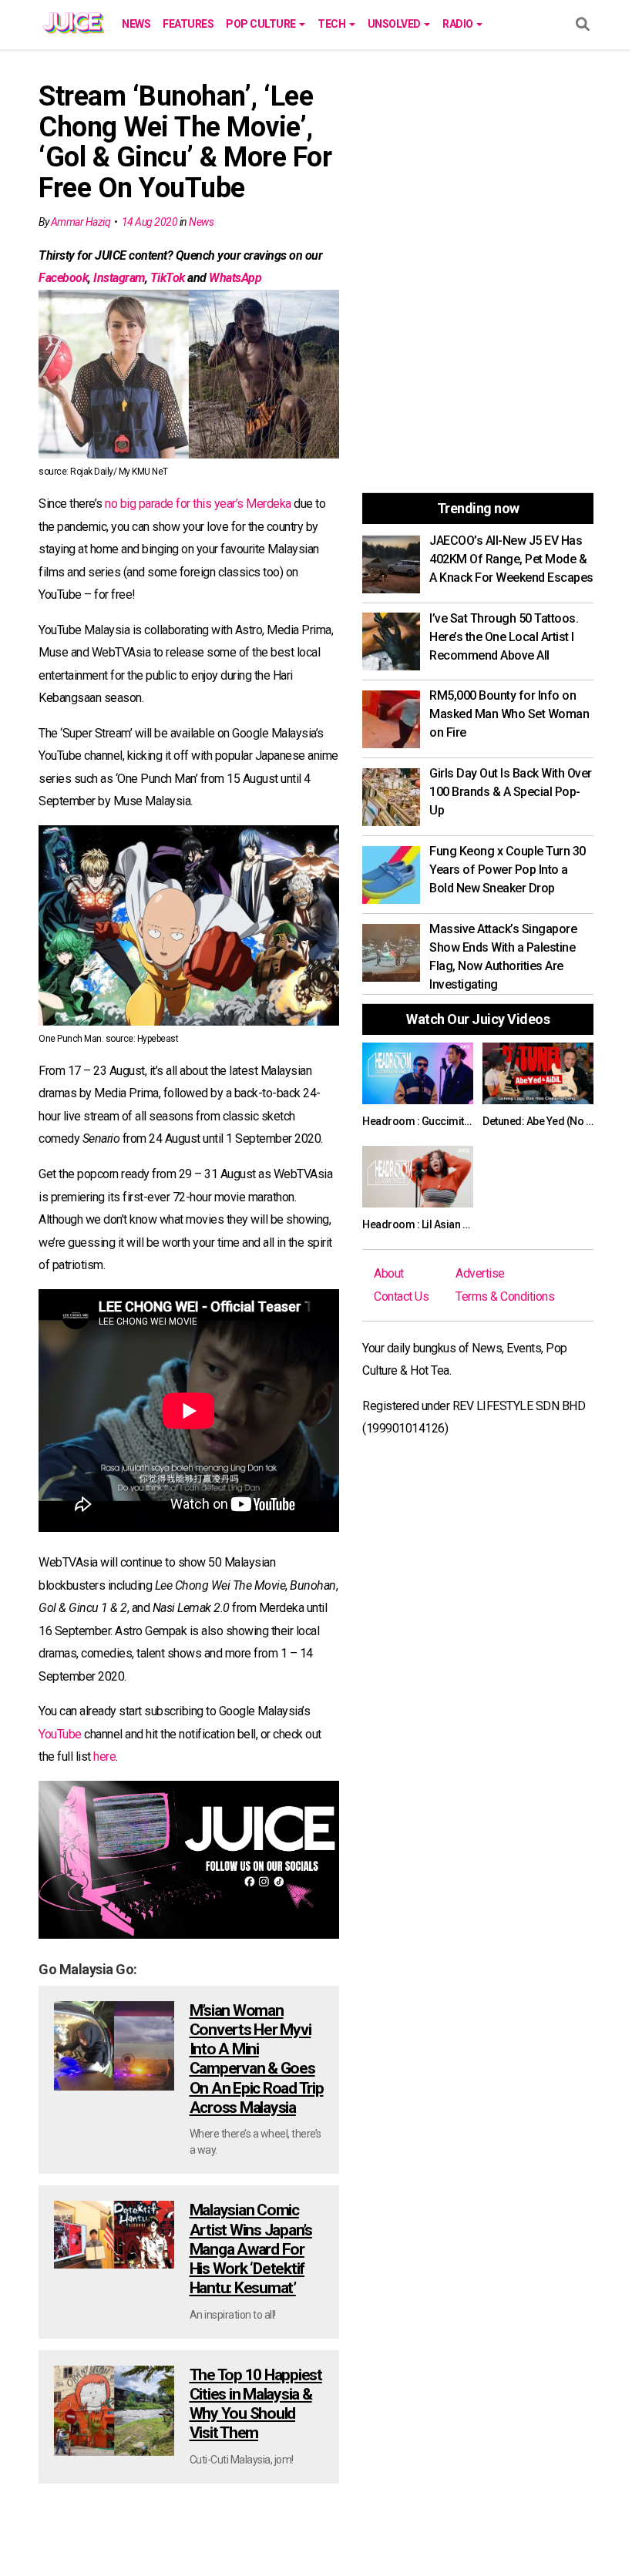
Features (188, 24)
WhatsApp (235, 278)
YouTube (60, 1734)
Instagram (119, 278)
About (389, 1273)
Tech (333, 24)
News (136, 24)
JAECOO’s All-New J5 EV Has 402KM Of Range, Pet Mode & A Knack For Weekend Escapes (511, 559)
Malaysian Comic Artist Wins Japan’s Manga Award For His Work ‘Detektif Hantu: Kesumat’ (251, 2249)
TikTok (168, 278)
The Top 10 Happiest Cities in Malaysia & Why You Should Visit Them (256, 2404)
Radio (459, 24)
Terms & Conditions (505, 1296)
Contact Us (401, 1296)
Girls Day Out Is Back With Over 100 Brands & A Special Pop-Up (511, 792)
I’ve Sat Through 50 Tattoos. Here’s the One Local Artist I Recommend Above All (504, 637)
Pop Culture (262, 24)
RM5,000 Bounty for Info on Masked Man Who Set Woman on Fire (509, 714)
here (104, 1757)
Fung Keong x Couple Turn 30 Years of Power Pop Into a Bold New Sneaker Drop (508, 870)
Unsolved (395, 24)
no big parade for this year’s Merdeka (198, 504)
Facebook (63, 278)
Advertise (480, 1273)
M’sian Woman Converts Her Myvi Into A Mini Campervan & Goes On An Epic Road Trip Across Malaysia (257, 2059)
